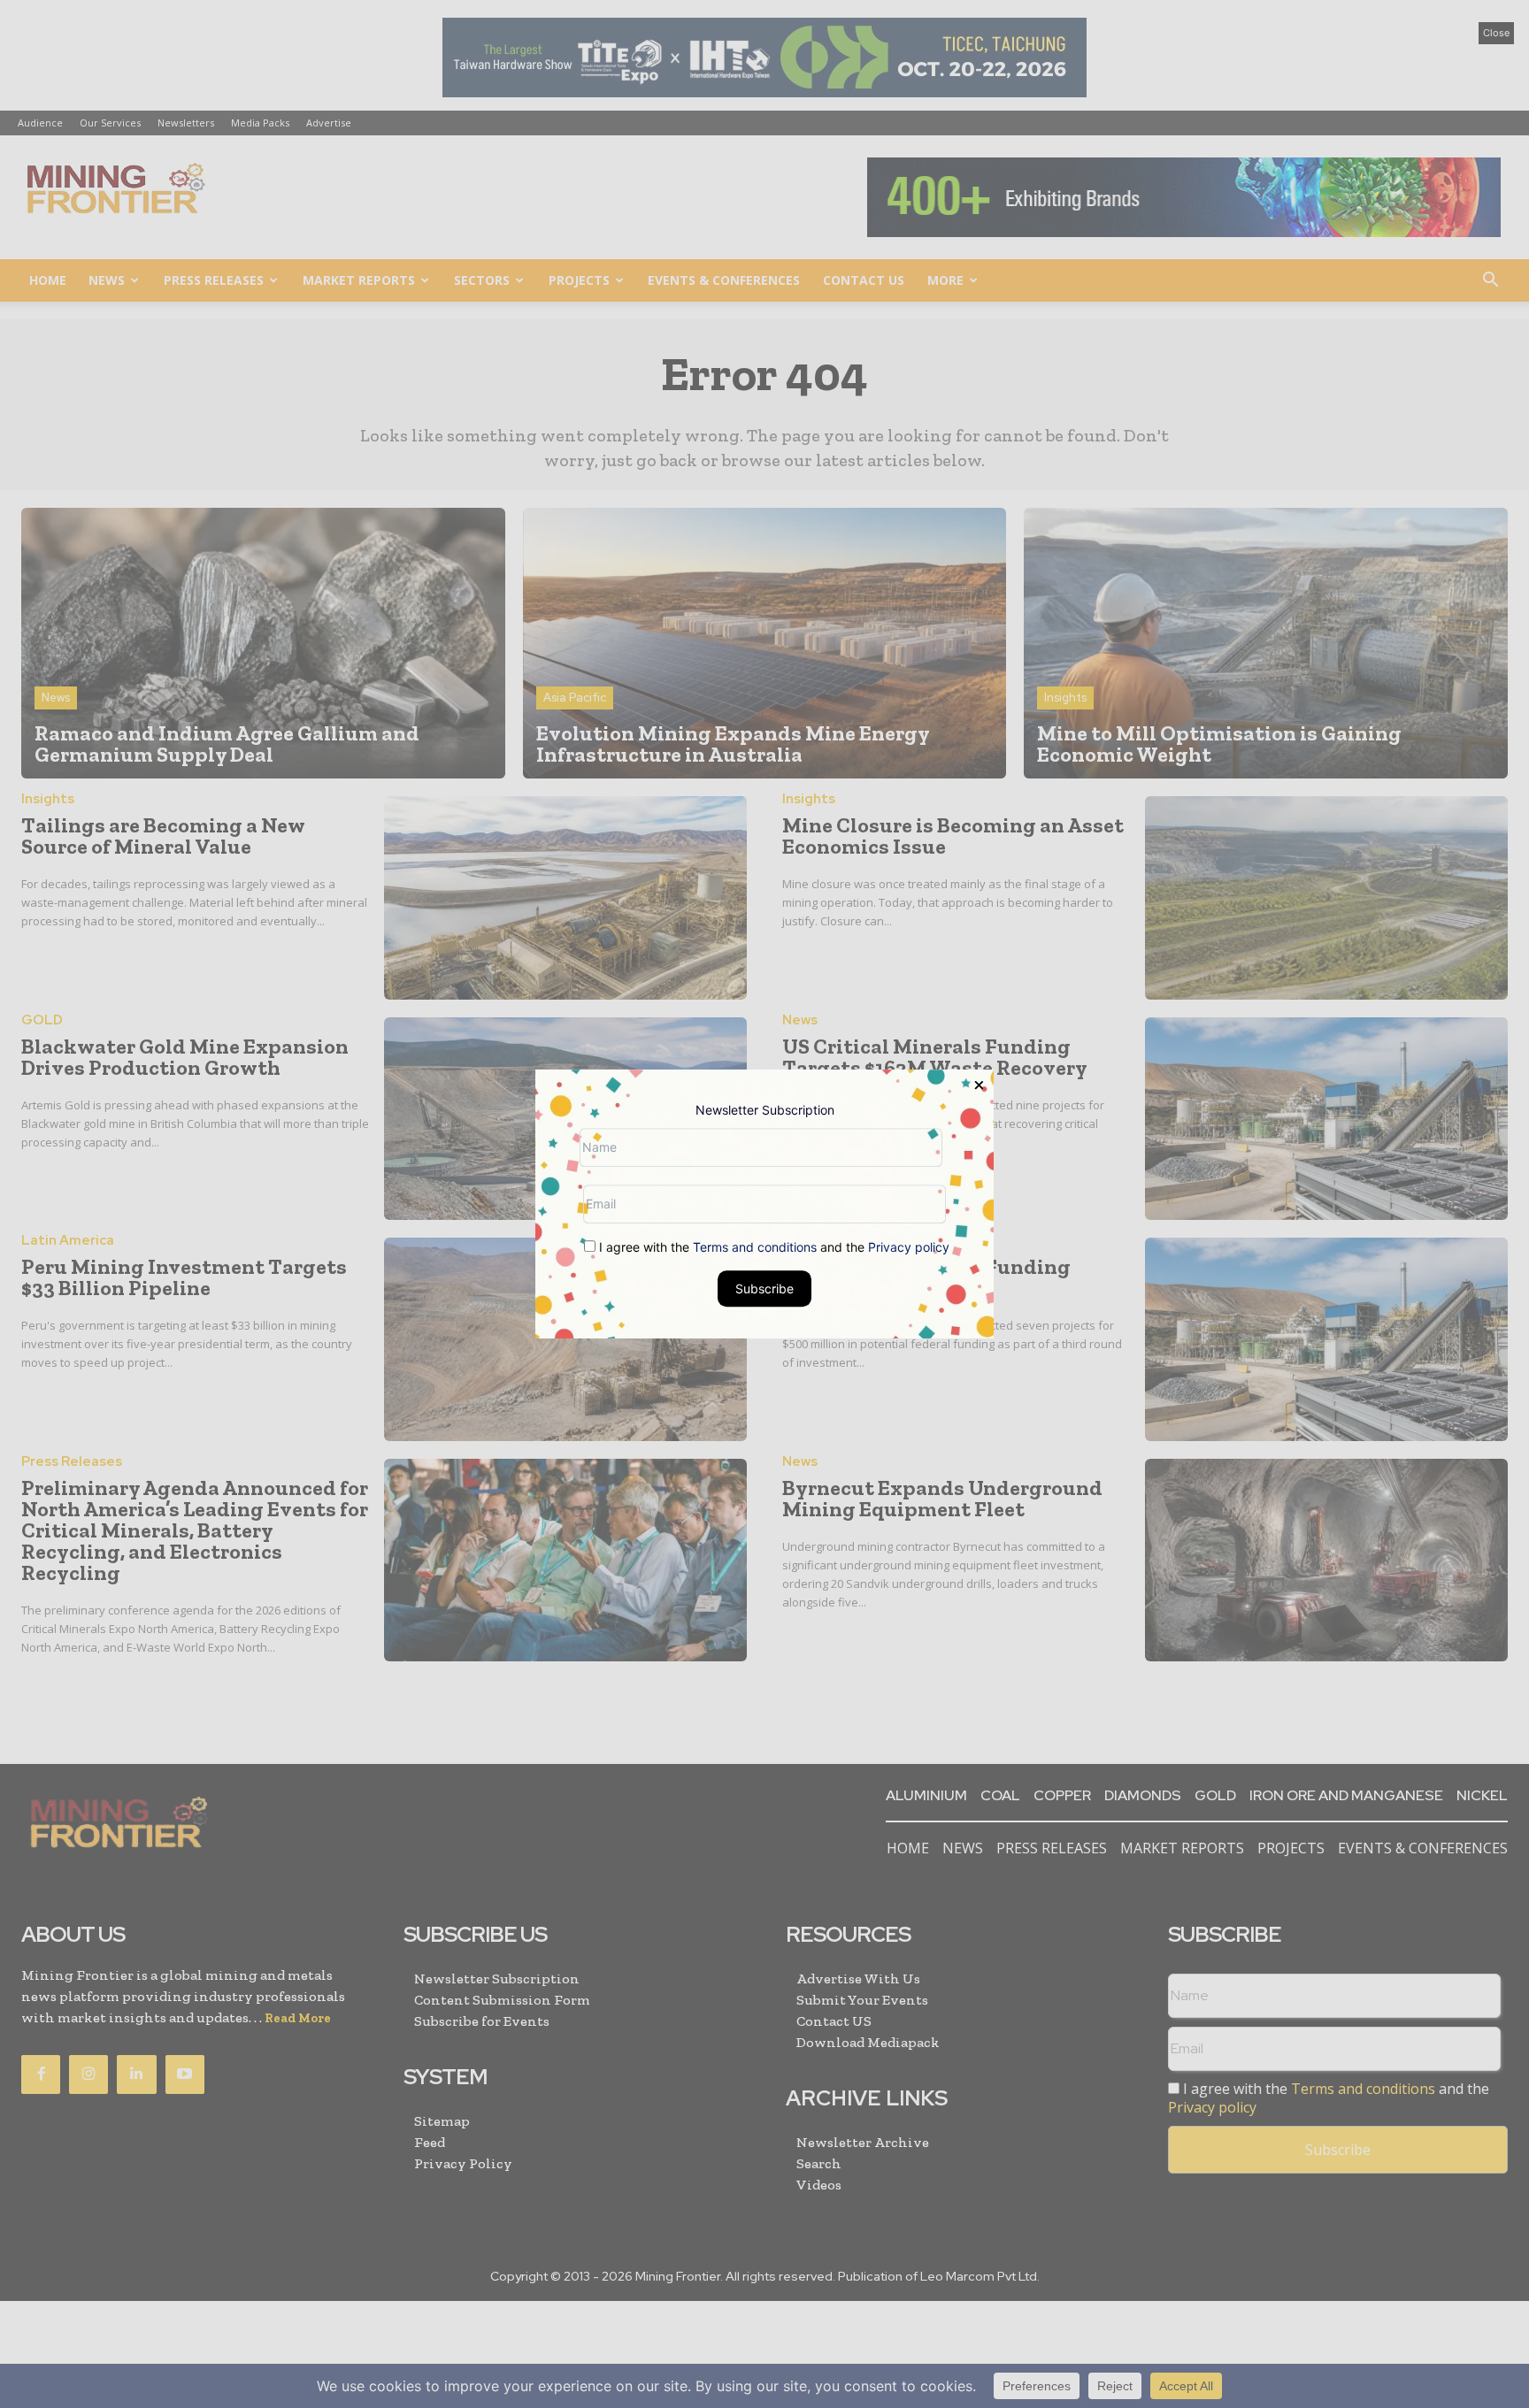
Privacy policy (909, 1247)
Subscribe (764, 1288)
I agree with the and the (772, 1247)
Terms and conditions (755, 1247)
